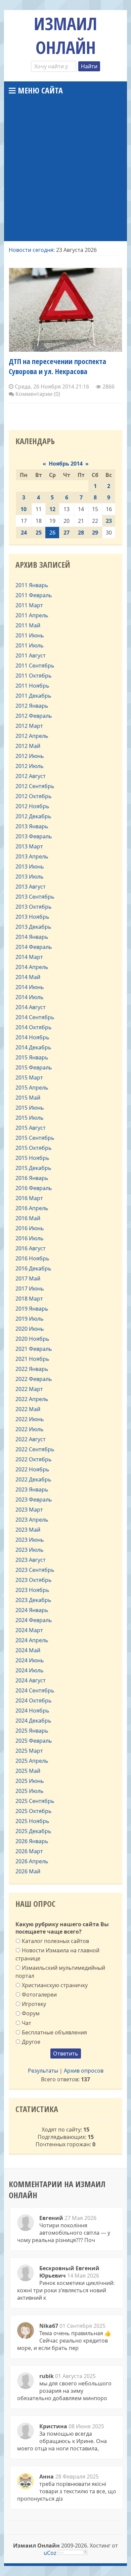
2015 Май (28, 1098)
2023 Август (31, 1560)
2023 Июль (30, 1550)
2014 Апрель (32, 967)
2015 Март (29, 1077)
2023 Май (28, 1530)
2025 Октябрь (34, 1811)
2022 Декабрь (33, 1479)
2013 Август (31, 887)
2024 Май (28, 1650)
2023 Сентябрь (35, 1570)
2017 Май (28, 1278)
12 (52, 509)
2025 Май (28, 1771)
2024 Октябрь (34, 1700)
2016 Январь (32, 1178)
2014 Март (29, 957)
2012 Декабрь (33, 816)
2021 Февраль (34, 1349)
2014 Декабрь (33, 1047)
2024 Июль (30, 1670)
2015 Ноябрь (32, 1158)
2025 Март (29, 1751)
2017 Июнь (30, 1289)
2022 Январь (32, 1369)
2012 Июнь (30, 756)
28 (81, 533)
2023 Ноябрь (32, 1590)
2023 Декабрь (33, 1600)
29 (95, 533)
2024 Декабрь (33, 1721)
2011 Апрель (32, 615)
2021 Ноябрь (32, 1359)
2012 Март (29, 726)
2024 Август (31, 1680)
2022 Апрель (32, 1399)
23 (109, 521)
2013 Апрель (32, 856)
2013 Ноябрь (32, 917)
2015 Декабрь (33, 1168)
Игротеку (34, 2004)
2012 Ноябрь (32, 806)
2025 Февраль (34, 1741)
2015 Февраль (34, 1067)
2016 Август (31, 1248)
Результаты (43, 2071)
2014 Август (31, 1007)
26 (52, 533)
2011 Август (31, 655)
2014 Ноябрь (32, 1037)
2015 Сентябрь (35, 1138)
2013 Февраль (34, 836)
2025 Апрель (32, 1761)
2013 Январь (32, 826)
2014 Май (28, 977)
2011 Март (29, 605)
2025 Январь (32, 1731)
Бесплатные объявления (54, 2032)
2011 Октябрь (34, 676)
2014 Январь (32, 937)
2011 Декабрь (33, 696)
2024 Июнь (30, 1660)
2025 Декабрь (33, 1831)
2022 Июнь (30, 1419)
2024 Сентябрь (35, 1690)
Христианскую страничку (55, 1985)
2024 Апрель (32, 1640)
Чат (27, 2023)
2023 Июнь (30, 1540)
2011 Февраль (34, 595)
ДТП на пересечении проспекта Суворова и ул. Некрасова (57, 366)
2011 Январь (32, 585)
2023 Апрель (32, 1520)
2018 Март (29, 1299)
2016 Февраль (34, 1188)
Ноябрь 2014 (66, 464)
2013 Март (29, 846)
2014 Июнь (30, 987)
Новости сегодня (31, 250)
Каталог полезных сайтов (55, 1941)
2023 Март (29, 1510)
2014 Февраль (34, 947)
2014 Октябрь (34, 1027)
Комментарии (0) (37, 394)
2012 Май (28, 746)
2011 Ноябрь (32, 686)
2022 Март (29, 1389)
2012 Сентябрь (35, 786)
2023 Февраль (34, 1500)
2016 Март (29, 1198)
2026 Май (28, 1871)
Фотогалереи (39, 1995)
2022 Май (28, 1409)
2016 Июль (30, 1238)
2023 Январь (32, 1489)
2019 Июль (30, 1319)
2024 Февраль (34, 1620)
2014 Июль (30, 997)
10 (24, 509)
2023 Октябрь (34, 1580)
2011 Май (28, 625)
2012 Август (31, 776)
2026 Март (29, 1851)
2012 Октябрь (34, 796)
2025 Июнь (30, 1781)
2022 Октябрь (34, 1459)
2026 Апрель (32, 1861)
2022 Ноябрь (32, 1469)
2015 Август (31, 1128)
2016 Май (28, 1218)
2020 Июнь (30, 1329)
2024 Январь (32, 1610)
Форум (31, 2013)
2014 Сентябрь (35, 1017)
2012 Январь (32, 706)
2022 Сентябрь (35, 1449)
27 (67, 533)
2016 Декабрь (33, 1268)
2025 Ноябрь (32, 1821)
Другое (31, 2042)
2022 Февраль (34, 1379)
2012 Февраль (34, 716)
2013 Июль (30, 877)
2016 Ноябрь (32, 1258)
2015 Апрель (32, 1088)
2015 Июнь (30, 1108)
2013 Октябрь (34, 907)
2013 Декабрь (33, 927)
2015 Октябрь (34, 1148)
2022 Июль (30, 1429)
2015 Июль (30, 1118)
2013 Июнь (30, 866)
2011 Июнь (30, 635)
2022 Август (31, 1439)
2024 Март (29, 1630)
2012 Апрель (32, 736)
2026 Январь (32, 1841)
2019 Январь (32, 1309)
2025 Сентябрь (35, 1801)
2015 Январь (32, 1057)
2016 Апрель (32, 1208)
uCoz (50, 2553)
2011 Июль (30, 645)
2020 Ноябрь (32, 1339)
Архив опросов (84, 2071)
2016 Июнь (30, 1228)
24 (24, 533)
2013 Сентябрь (35, 897)
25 (39, 533)
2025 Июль (30, 1791)
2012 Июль (30, 766)
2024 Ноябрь (32, 1711)
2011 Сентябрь (35, 666)
